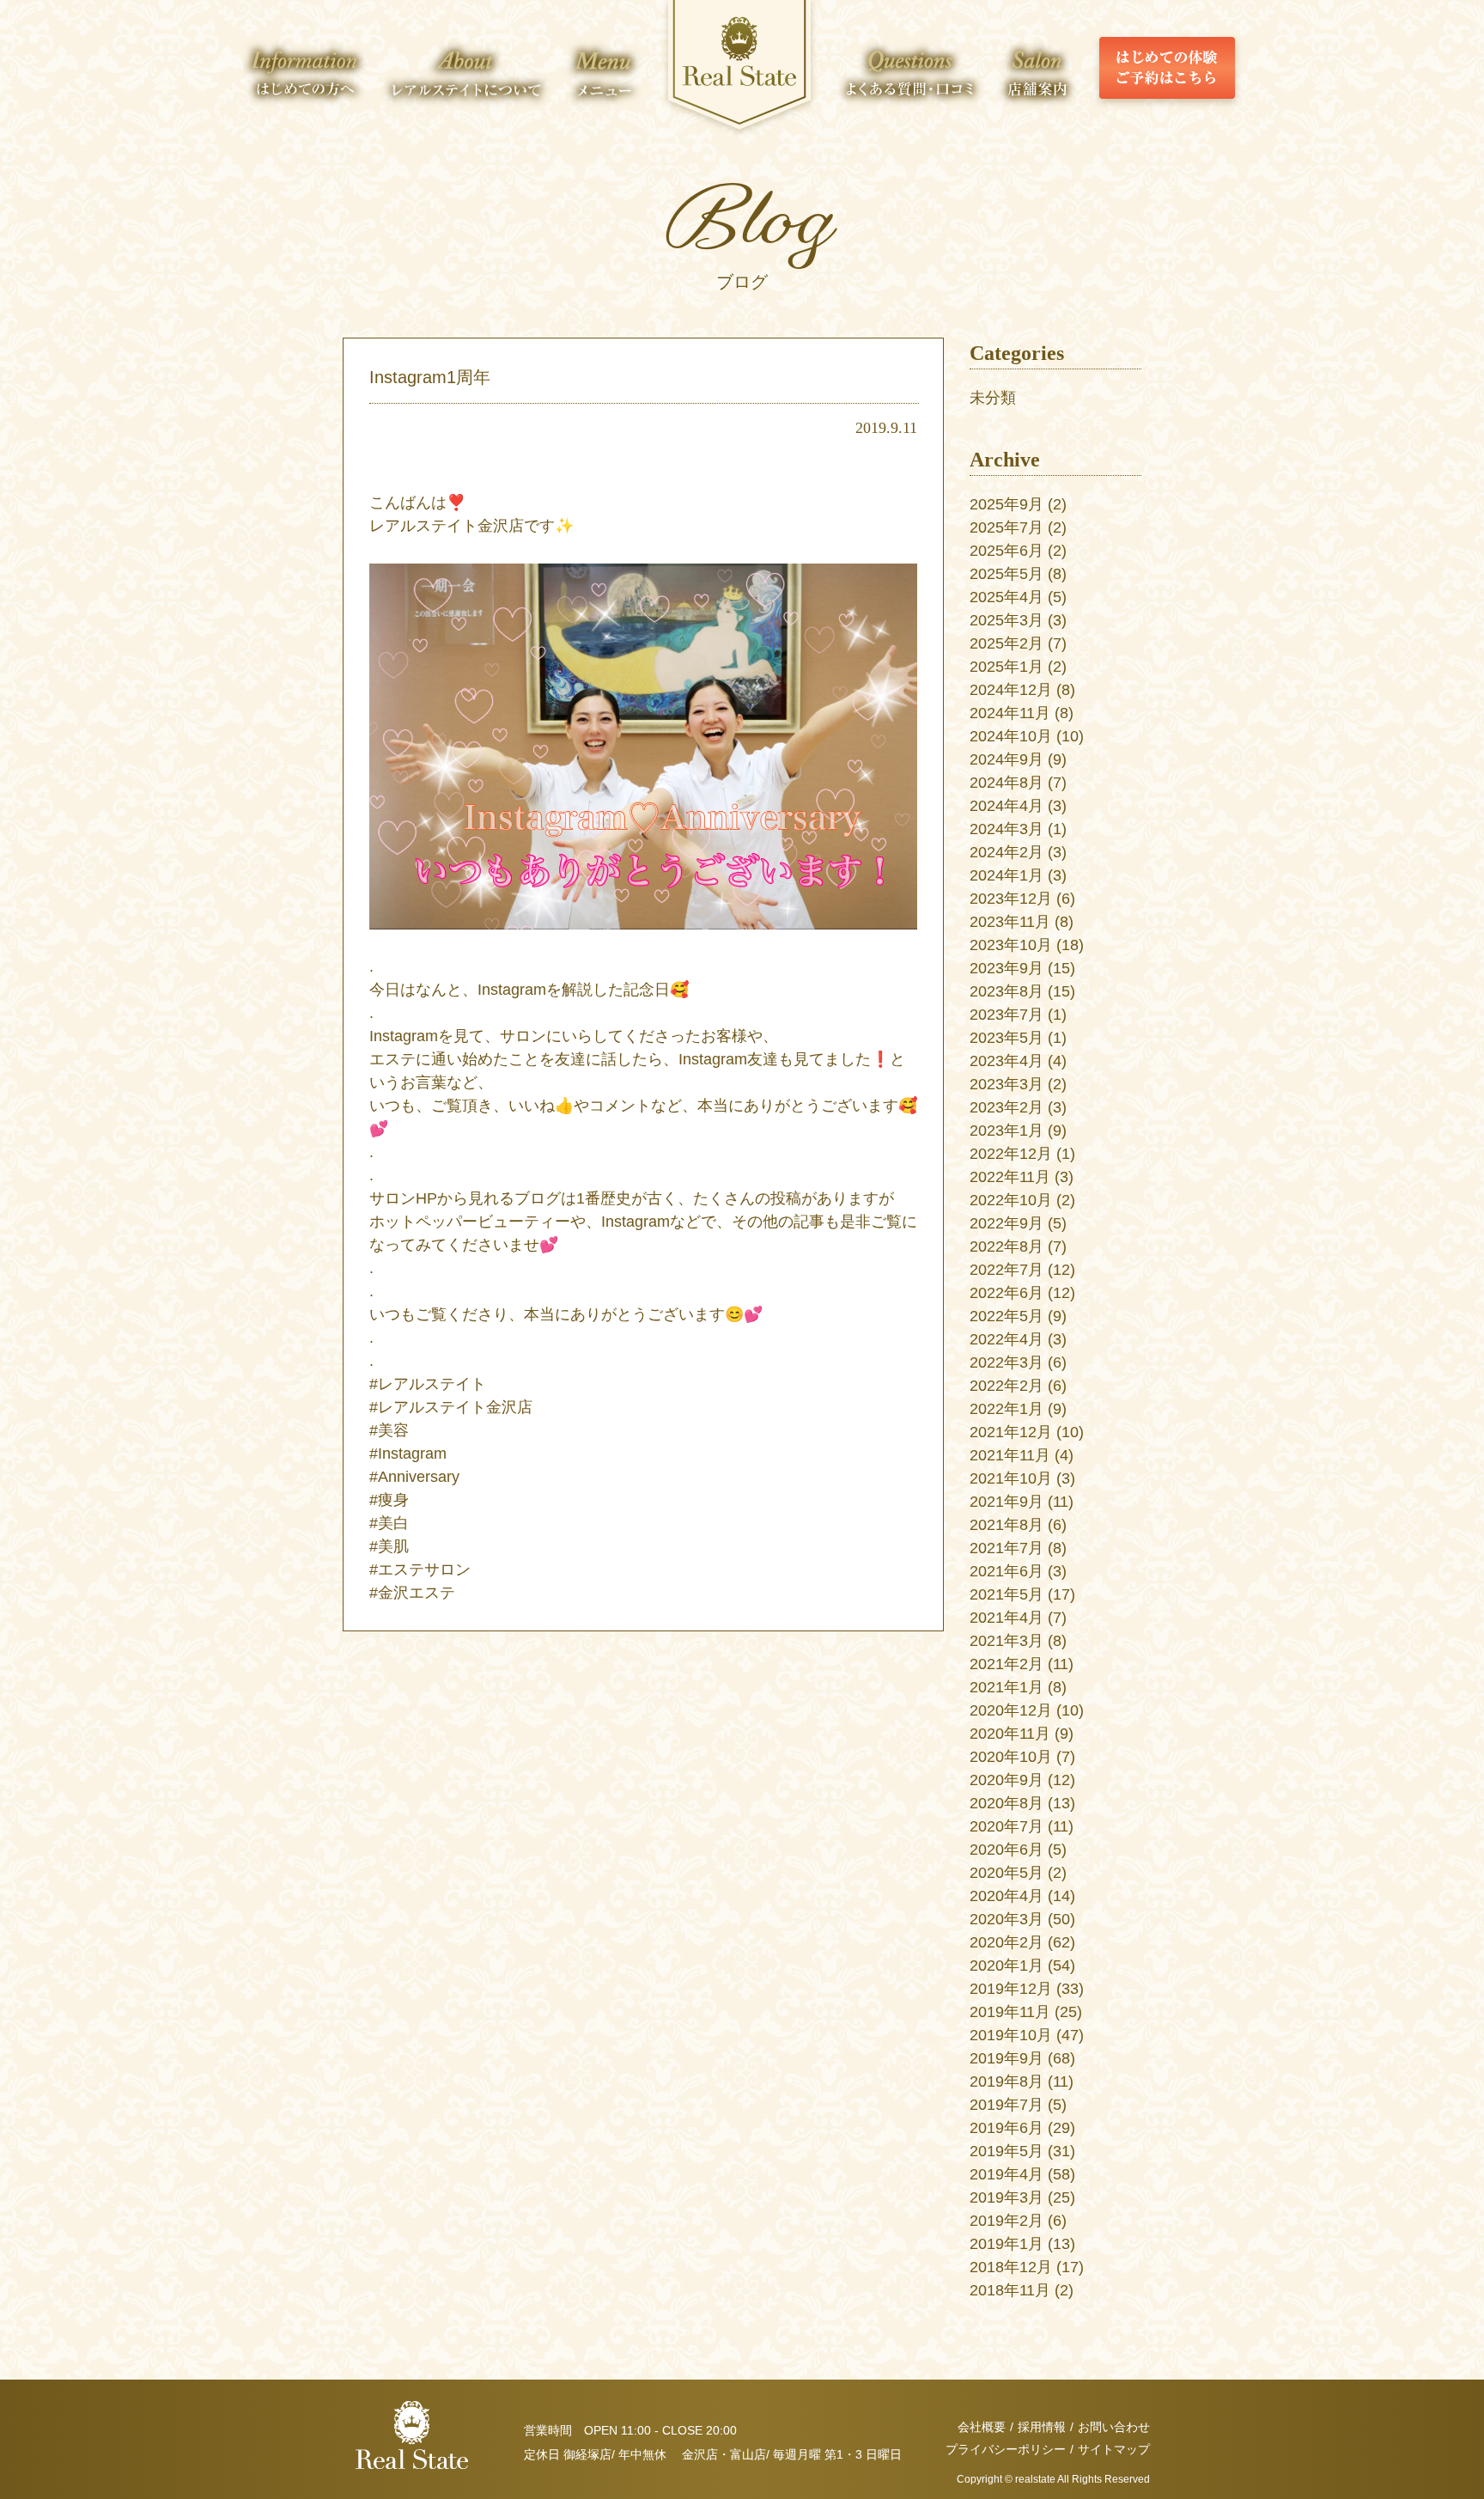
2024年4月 (1007, 806)
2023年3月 (1007, 1084)
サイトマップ (1114, 2449)
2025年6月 (1007, 551)
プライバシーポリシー (1006, 2449)
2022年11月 (1010, 1177)
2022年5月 (1007, 1316)
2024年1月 (1007, 875)
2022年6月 (1007, 1293)
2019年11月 (1010, 2012)
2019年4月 (1007, 2174)
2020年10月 (1011, 1757)
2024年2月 (1007, 852)
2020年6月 (1007, 1850)
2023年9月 (1007, 968)
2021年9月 (1007, 1502)
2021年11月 (1010, 1455)
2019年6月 (1007, 2128)
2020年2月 (1007, 1942)
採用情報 (1042, 2427)
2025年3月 (1007, 620)
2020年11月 (1010, 1734)
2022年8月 (1007, 1246)
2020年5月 (1007, 1873)
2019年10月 (1011, 2035)
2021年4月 (1007, 1618)
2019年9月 (1007, 2058)
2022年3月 (1007, 1362)
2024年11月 (1010, 713)
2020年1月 (1007, 1966)
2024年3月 (1007, 829)
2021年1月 (1007, 1687)
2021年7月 (1007, 1548)
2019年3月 (1007, 2197)
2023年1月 (1007, 1131)
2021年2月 (1007, 1664)
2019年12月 (1011, 1989)
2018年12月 (1011, 2267)
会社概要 (982, 2427)
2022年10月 (1011, 1200)
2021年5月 (1007, 1594)
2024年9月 (1007, 759)
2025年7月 (1007, 527)
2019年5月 (1007, 2151)
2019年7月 (1007, 2105)
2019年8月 (1007, 2081)
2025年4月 (1007, 597)
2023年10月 (1011, 945)
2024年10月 (1011, 736)
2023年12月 (1011, 899)
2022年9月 (1007, 1223)
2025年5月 (1007, 574)
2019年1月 (1007, 2244)
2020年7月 (1007, 1826)
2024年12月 (1011, 690)
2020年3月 (1007, 1919)
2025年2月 (1007, 643)
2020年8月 (1007, 1803)
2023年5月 (1007, 1038)
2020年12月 (1011, 1710)
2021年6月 (1007, 1571)
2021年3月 (1007, 1641)
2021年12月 (1011, 1432)
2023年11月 (1010, 922)
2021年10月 (1011, 1478)
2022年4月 (1007, 1339)
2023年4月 (1007, 1061)
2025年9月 (1007, 504)
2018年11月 (1010, 2290)
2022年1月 (1007, 1409)
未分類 (993, 398)
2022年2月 (1007, 1386)
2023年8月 (1007, 991)
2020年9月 (1007, 1780)
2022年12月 (1011, 1154)
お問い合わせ (1114, 2427)
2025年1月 (1007, 667)
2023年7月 (1007, 1015)
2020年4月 (1007, 1896)
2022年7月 (1007, 1270)
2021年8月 (1007, 1525)
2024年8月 (1007, 783)
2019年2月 (1007, 2221)
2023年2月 (1007, 1107)
